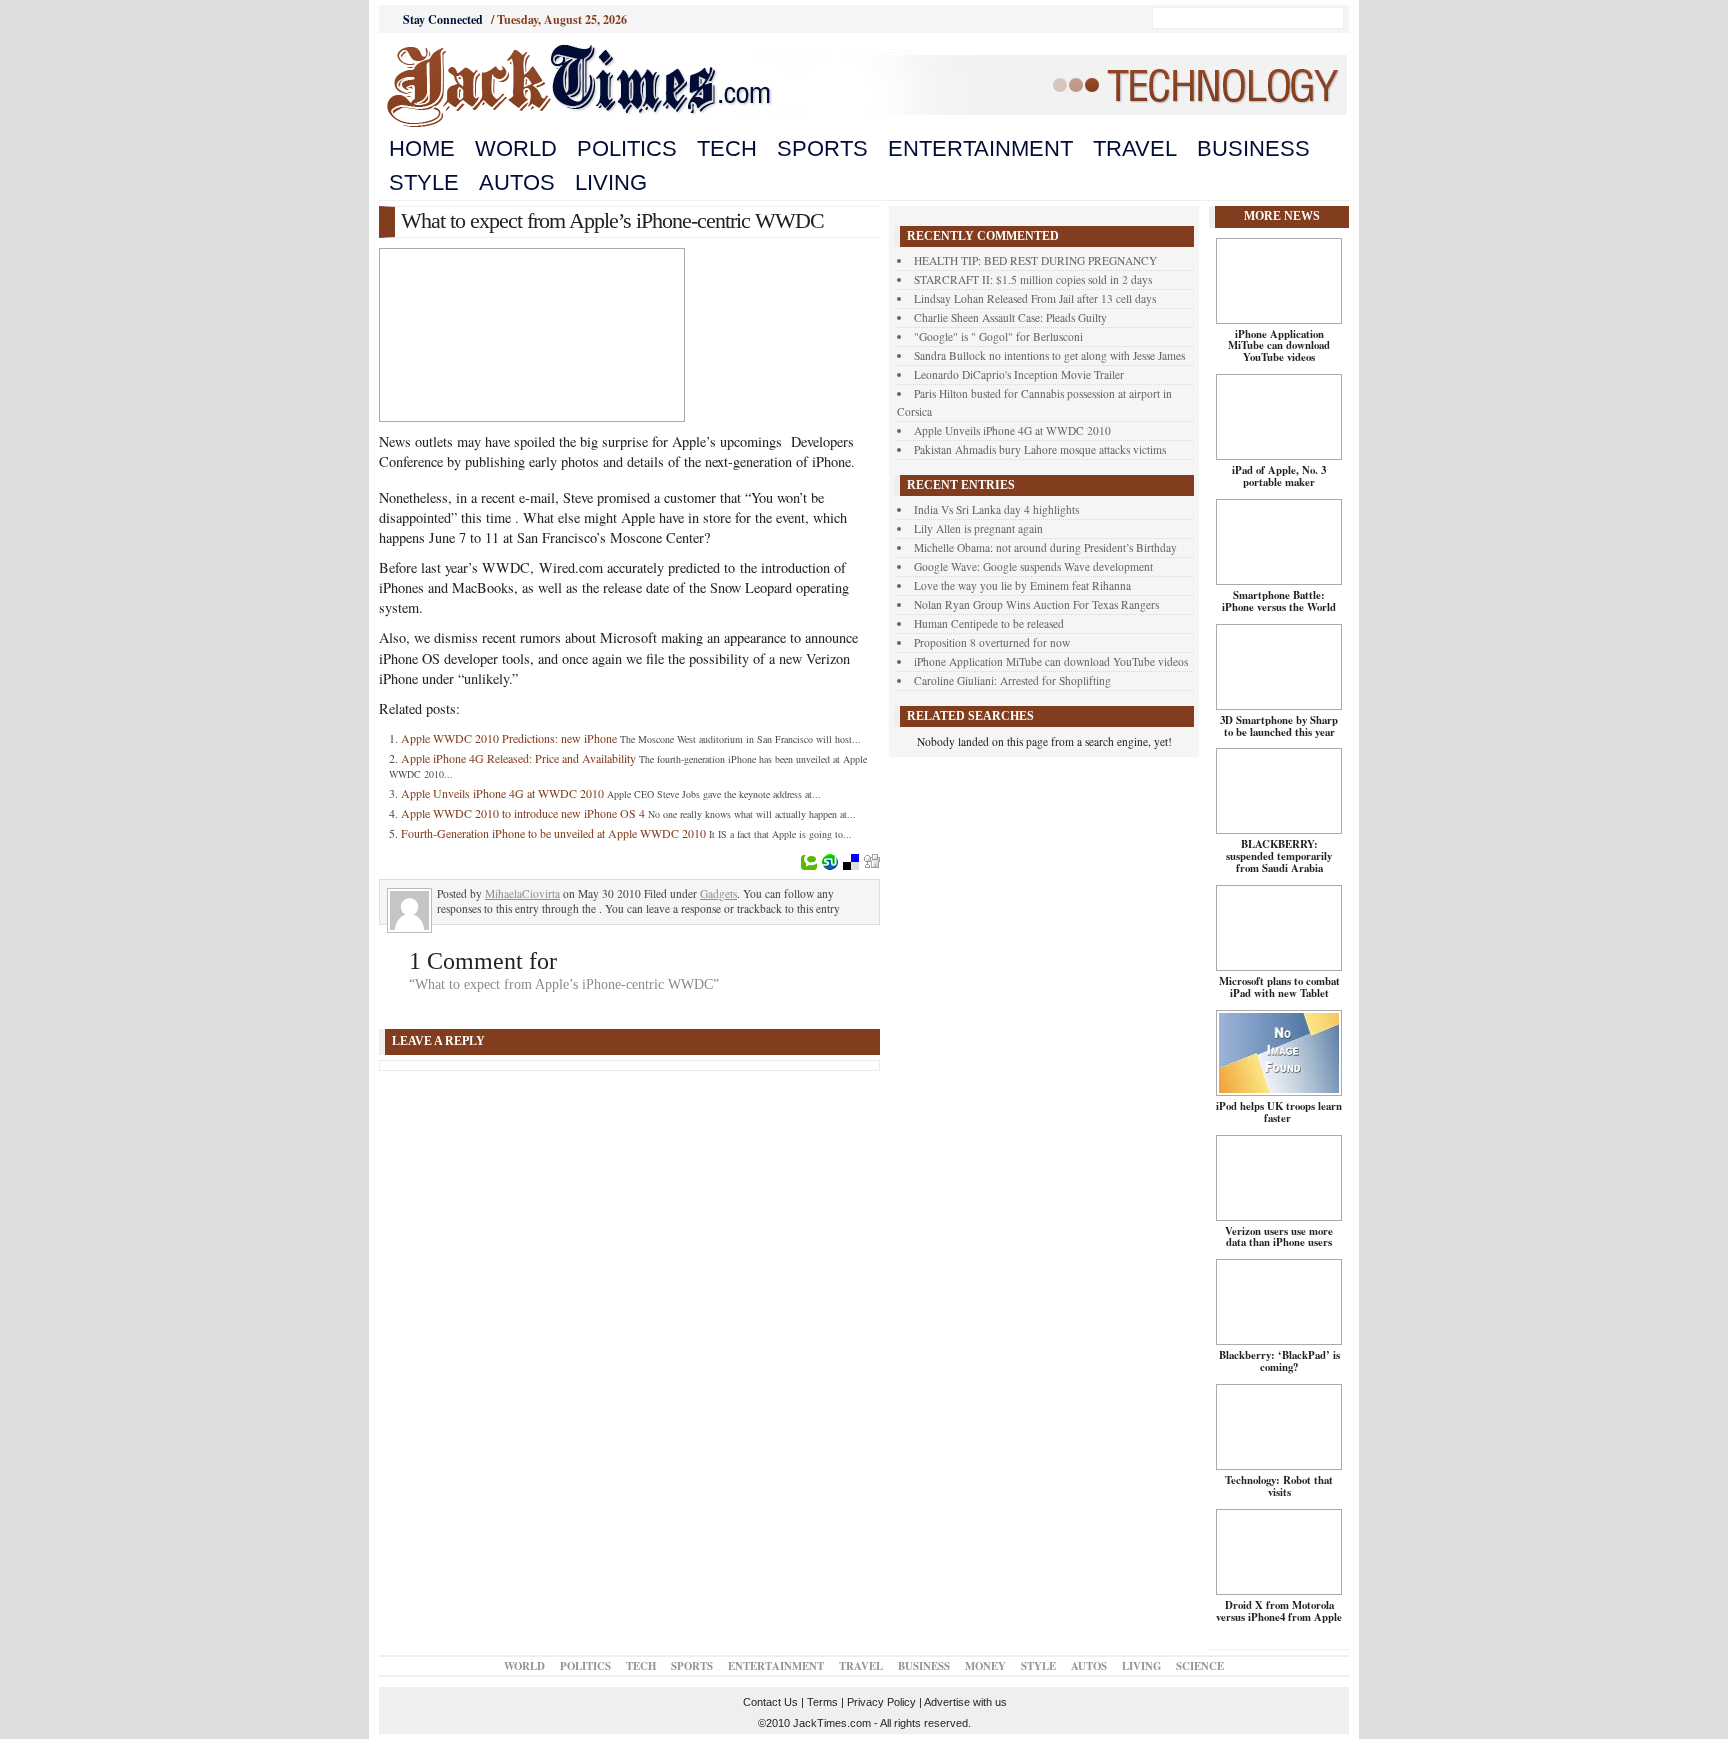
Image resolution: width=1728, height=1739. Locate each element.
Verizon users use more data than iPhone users (1279, 1237)
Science (1200, 1666)
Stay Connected (443, 19)
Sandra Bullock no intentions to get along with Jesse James (1049, 355)
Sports (822, 148)
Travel (1135, 148)
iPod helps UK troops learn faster (1279, 1112)
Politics (627, 148)
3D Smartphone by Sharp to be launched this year (1279, 726)
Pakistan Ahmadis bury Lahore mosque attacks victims (1040, 449)
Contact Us (770, 1702)
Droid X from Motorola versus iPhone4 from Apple (1279, 1611)
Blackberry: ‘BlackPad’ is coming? (1279, 1361)
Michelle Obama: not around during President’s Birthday (1045, 547)
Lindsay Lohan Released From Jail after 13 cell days (1035, 298)
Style (424, 182)
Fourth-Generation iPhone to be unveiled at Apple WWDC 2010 (553, 833)
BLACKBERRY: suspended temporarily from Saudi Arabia (1279, 856)
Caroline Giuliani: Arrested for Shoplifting (1012, 680)
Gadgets (718, 893)
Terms (822, 1702)
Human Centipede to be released (989, 623)
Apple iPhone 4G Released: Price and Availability (518, 758)
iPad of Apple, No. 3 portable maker (1279, 476)
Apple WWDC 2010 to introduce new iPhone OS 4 (523, 813)
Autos (517, 182)
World (516, 148)
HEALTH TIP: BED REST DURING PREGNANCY (1035, 260)
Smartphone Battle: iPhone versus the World (1279, 601)
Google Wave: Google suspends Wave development (1033, 566)
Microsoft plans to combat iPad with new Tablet (1279, 987)
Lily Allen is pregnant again (978, 528)
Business (1253, 148)
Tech (727, 148)
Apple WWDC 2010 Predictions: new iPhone (509, 738)
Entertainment (980, 148)
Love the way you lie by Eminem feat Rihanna (1022, 585)
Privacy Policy (881, 1702)
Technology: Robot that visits (1279, 1486)
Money (985, 1666)
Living (611, 182)
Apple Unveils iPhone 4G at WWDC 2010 (502, 793)
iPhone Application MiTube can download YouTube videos (1051, 661)
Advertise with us (965, 1702)
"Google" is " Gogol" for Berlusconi (998, 336)
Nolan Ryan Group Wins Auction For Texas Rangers (1036, 604)
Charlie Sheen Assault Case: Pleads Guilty (1010, 317)
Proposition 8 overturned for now (992, 642)
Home (422, 148)
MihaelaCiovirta (522, 893)
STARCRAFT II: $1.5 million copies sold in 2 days (1033, 279)
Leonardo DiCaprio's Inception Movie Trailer (1019, 374)
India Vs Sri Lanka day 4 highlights (996, 509)
